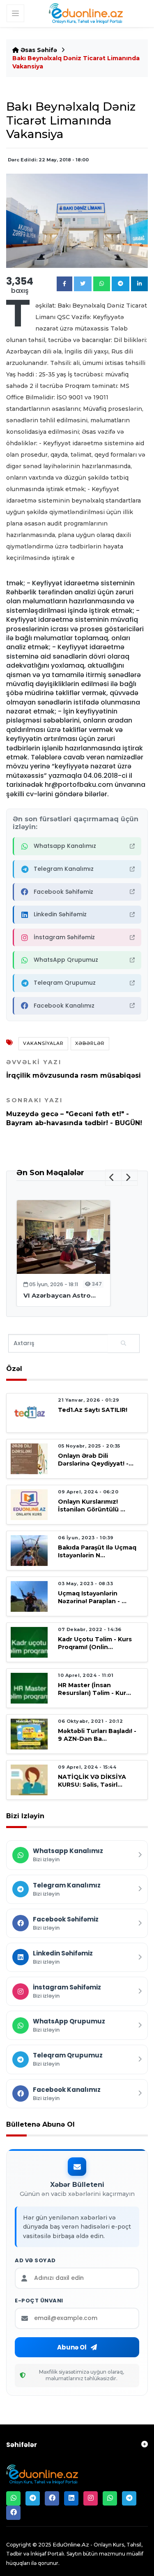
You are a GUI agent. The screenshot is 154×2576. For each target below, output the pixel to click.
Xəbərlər (90, 1043)
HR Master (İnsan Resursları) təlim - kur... (94, 1689)
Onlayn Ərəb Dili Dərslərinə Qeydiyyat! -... (96, 1460)
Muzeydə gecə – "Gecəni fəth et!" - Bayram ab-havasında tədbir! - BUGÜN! (74, 1112)
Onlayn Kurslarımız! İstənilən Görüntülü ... (92, 1505)
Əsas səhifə (38, 50)
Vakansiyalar (43, 1043)
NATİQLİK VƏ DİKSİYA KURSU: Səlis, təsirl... (92, 1781)
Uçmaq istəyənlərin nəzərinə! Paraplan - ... (92, 1597)
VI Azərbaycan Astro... (60, 1295)
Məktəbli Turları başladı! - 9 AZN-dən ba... (97, 1735)
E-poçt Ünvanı (39, 2301)
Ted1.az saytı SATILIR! (93, 1410)
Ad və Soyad (35, 2261)
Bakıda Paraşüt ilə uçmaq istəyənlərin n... (97, 1551)
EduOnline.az (71, 2544)
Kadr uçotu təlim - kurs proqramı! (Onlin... (95, 1643)
